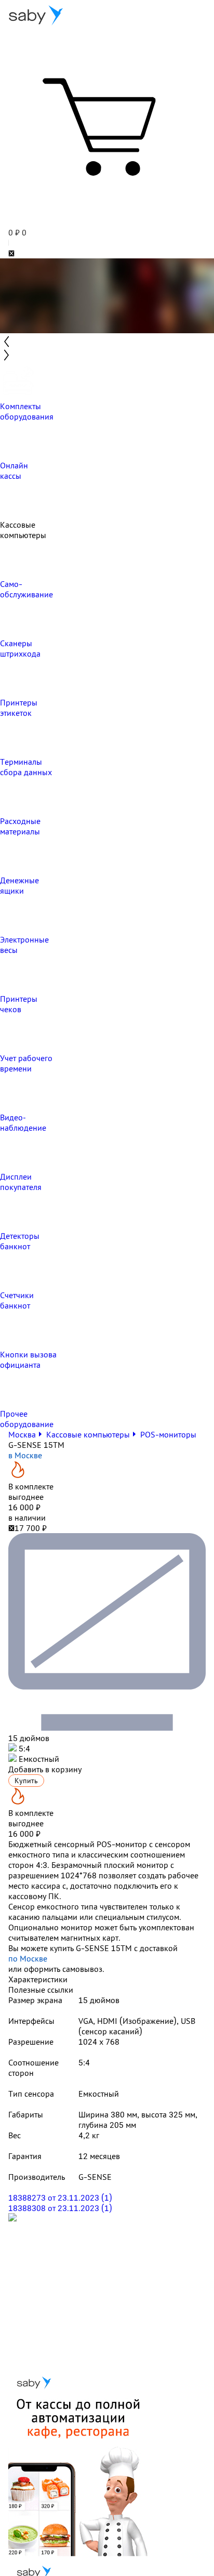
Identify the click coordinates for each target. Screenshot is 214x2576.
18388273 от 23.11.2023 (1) (60, 2198)
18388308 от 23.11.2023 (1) (60, 2208)
